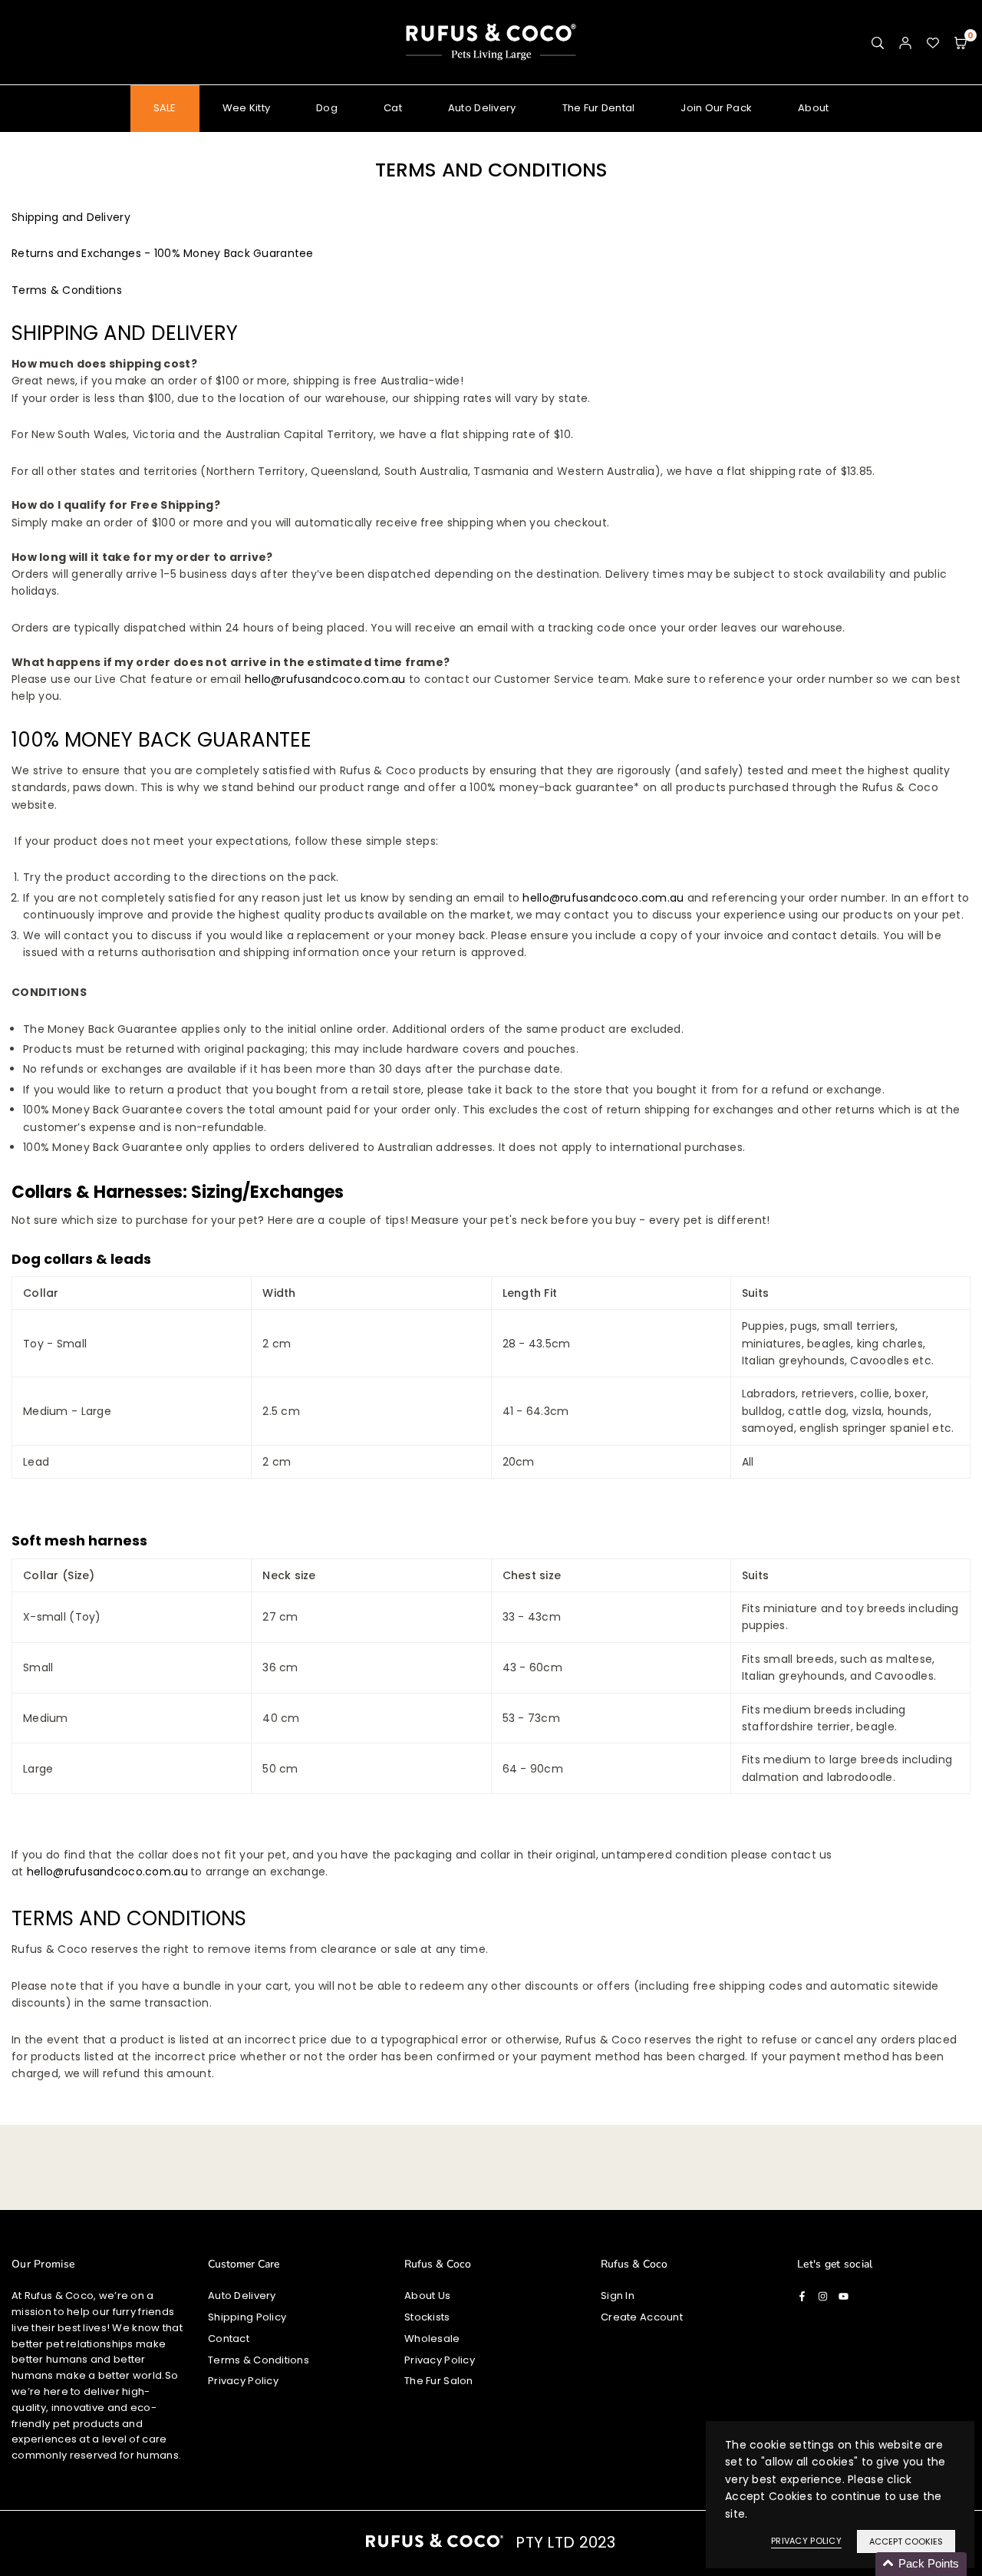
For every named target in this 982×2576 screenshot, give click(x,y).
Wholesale (432, 2339)
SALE (165, 108)
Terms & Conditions (67, 290)
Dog (327, 108)
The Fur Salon (439, 2381)
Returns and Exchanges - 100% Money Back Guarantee (163, 253)
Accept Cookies (906, 2541)
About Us (427, 2296)
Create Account (642, 2317)
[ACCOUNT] (905, 42)
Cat (393, 108)
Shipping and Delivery (71, 217)
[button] (961, 42)
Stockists (427, 2317)
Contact (229, 2339)
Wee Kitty (247, 108)
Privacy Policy (243, 2381)
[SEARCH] (878, 42)
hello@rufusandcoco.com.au (325, 679)
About (813, 108)
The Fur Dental (599, 108)
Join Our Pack (716, 108)
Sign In (618, 2296)
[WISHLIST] (933, 42)
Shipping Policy (247, 2317)
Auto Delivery (482, 108)
